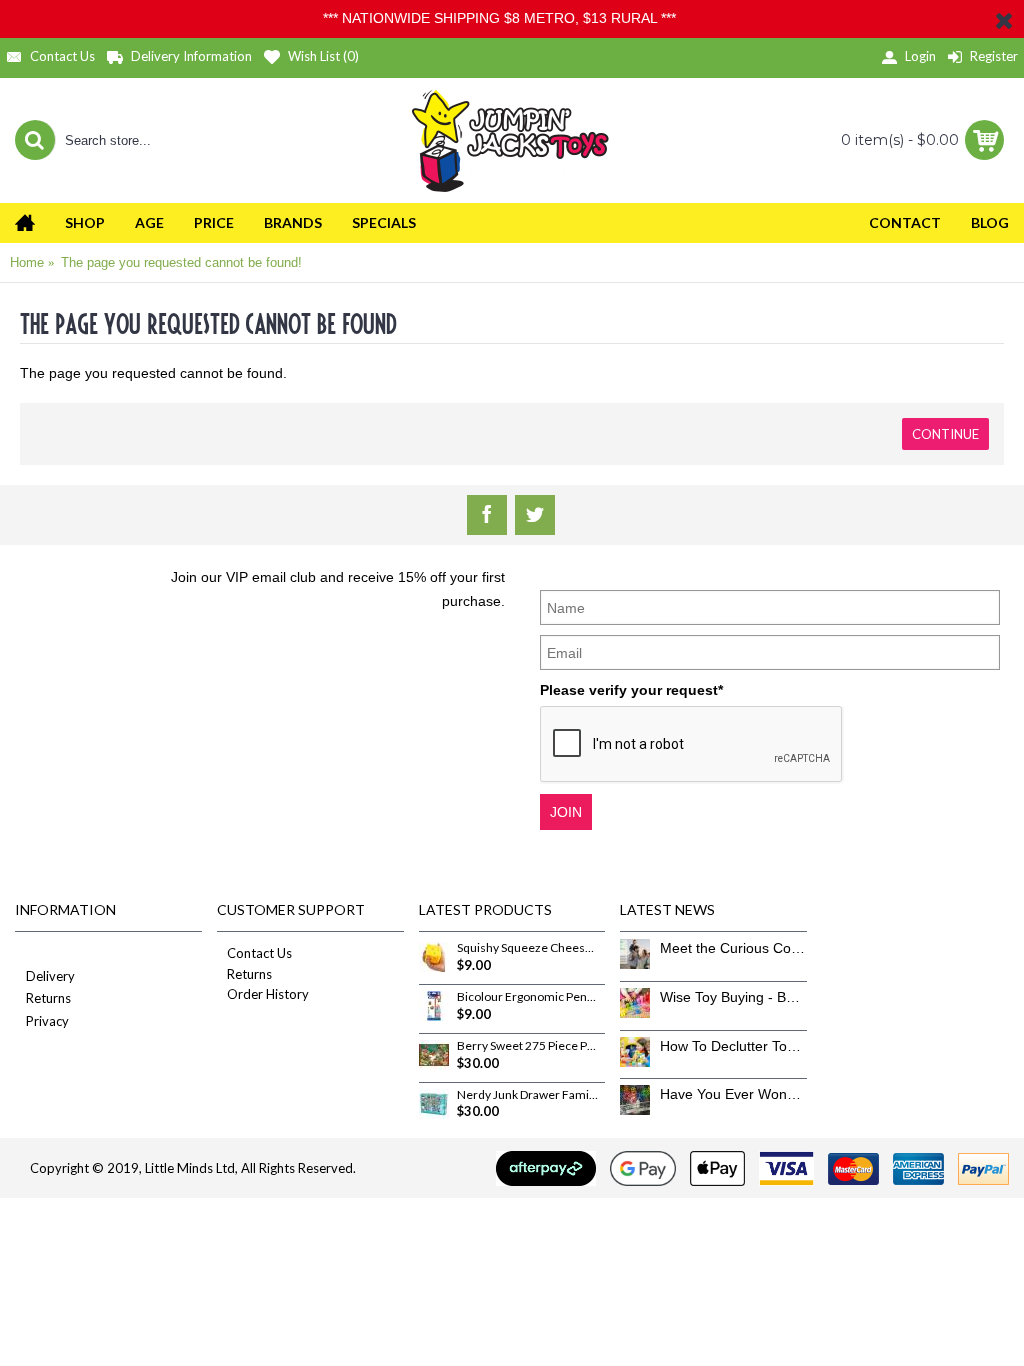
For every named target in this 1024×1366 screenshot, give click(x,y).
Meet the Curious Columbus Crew (733, 948)
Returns (48, 998)
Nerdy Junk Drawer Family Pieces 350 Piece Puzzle (528, 1095)
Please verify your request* (631, 690)
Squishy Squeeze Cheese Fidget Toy (528, 948)
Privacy (47, 1021)
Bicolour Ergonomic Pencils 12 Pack (528, 997)
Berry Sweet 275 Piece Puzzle (528, 1046)
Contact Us (259, 953)
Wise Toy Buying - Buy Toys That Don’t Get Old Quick (733, 997)
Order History (268, 994)
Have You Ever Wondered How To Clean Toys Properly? (733, 1094)
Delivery (50, 976)
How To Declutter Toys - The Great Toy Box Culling (733, 1046)
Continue (945, 434)
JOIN (566, 812)
